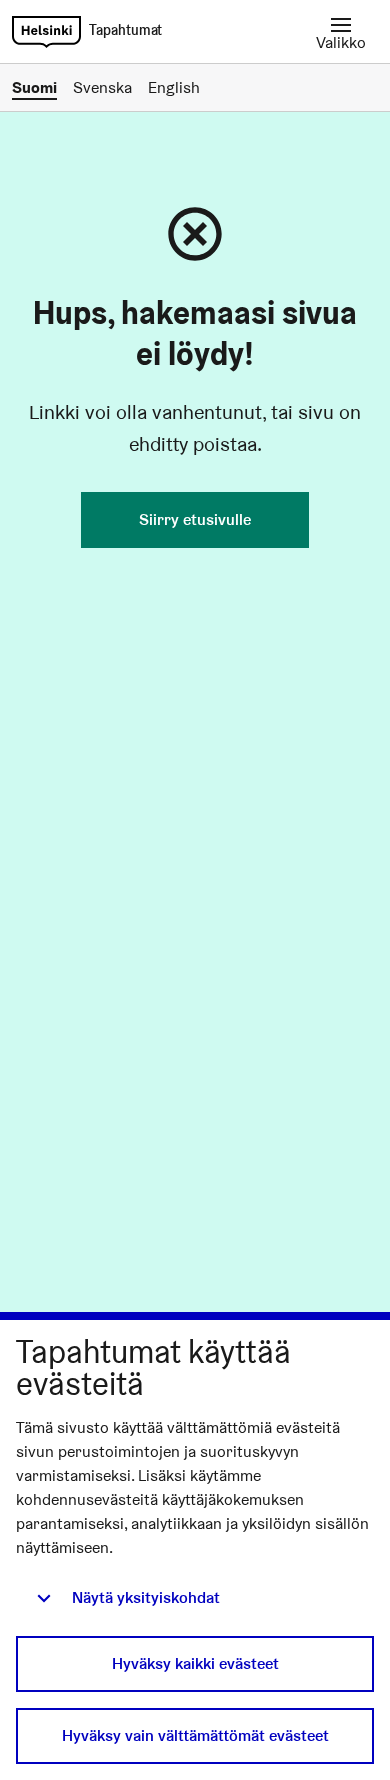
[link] (46, 32)
